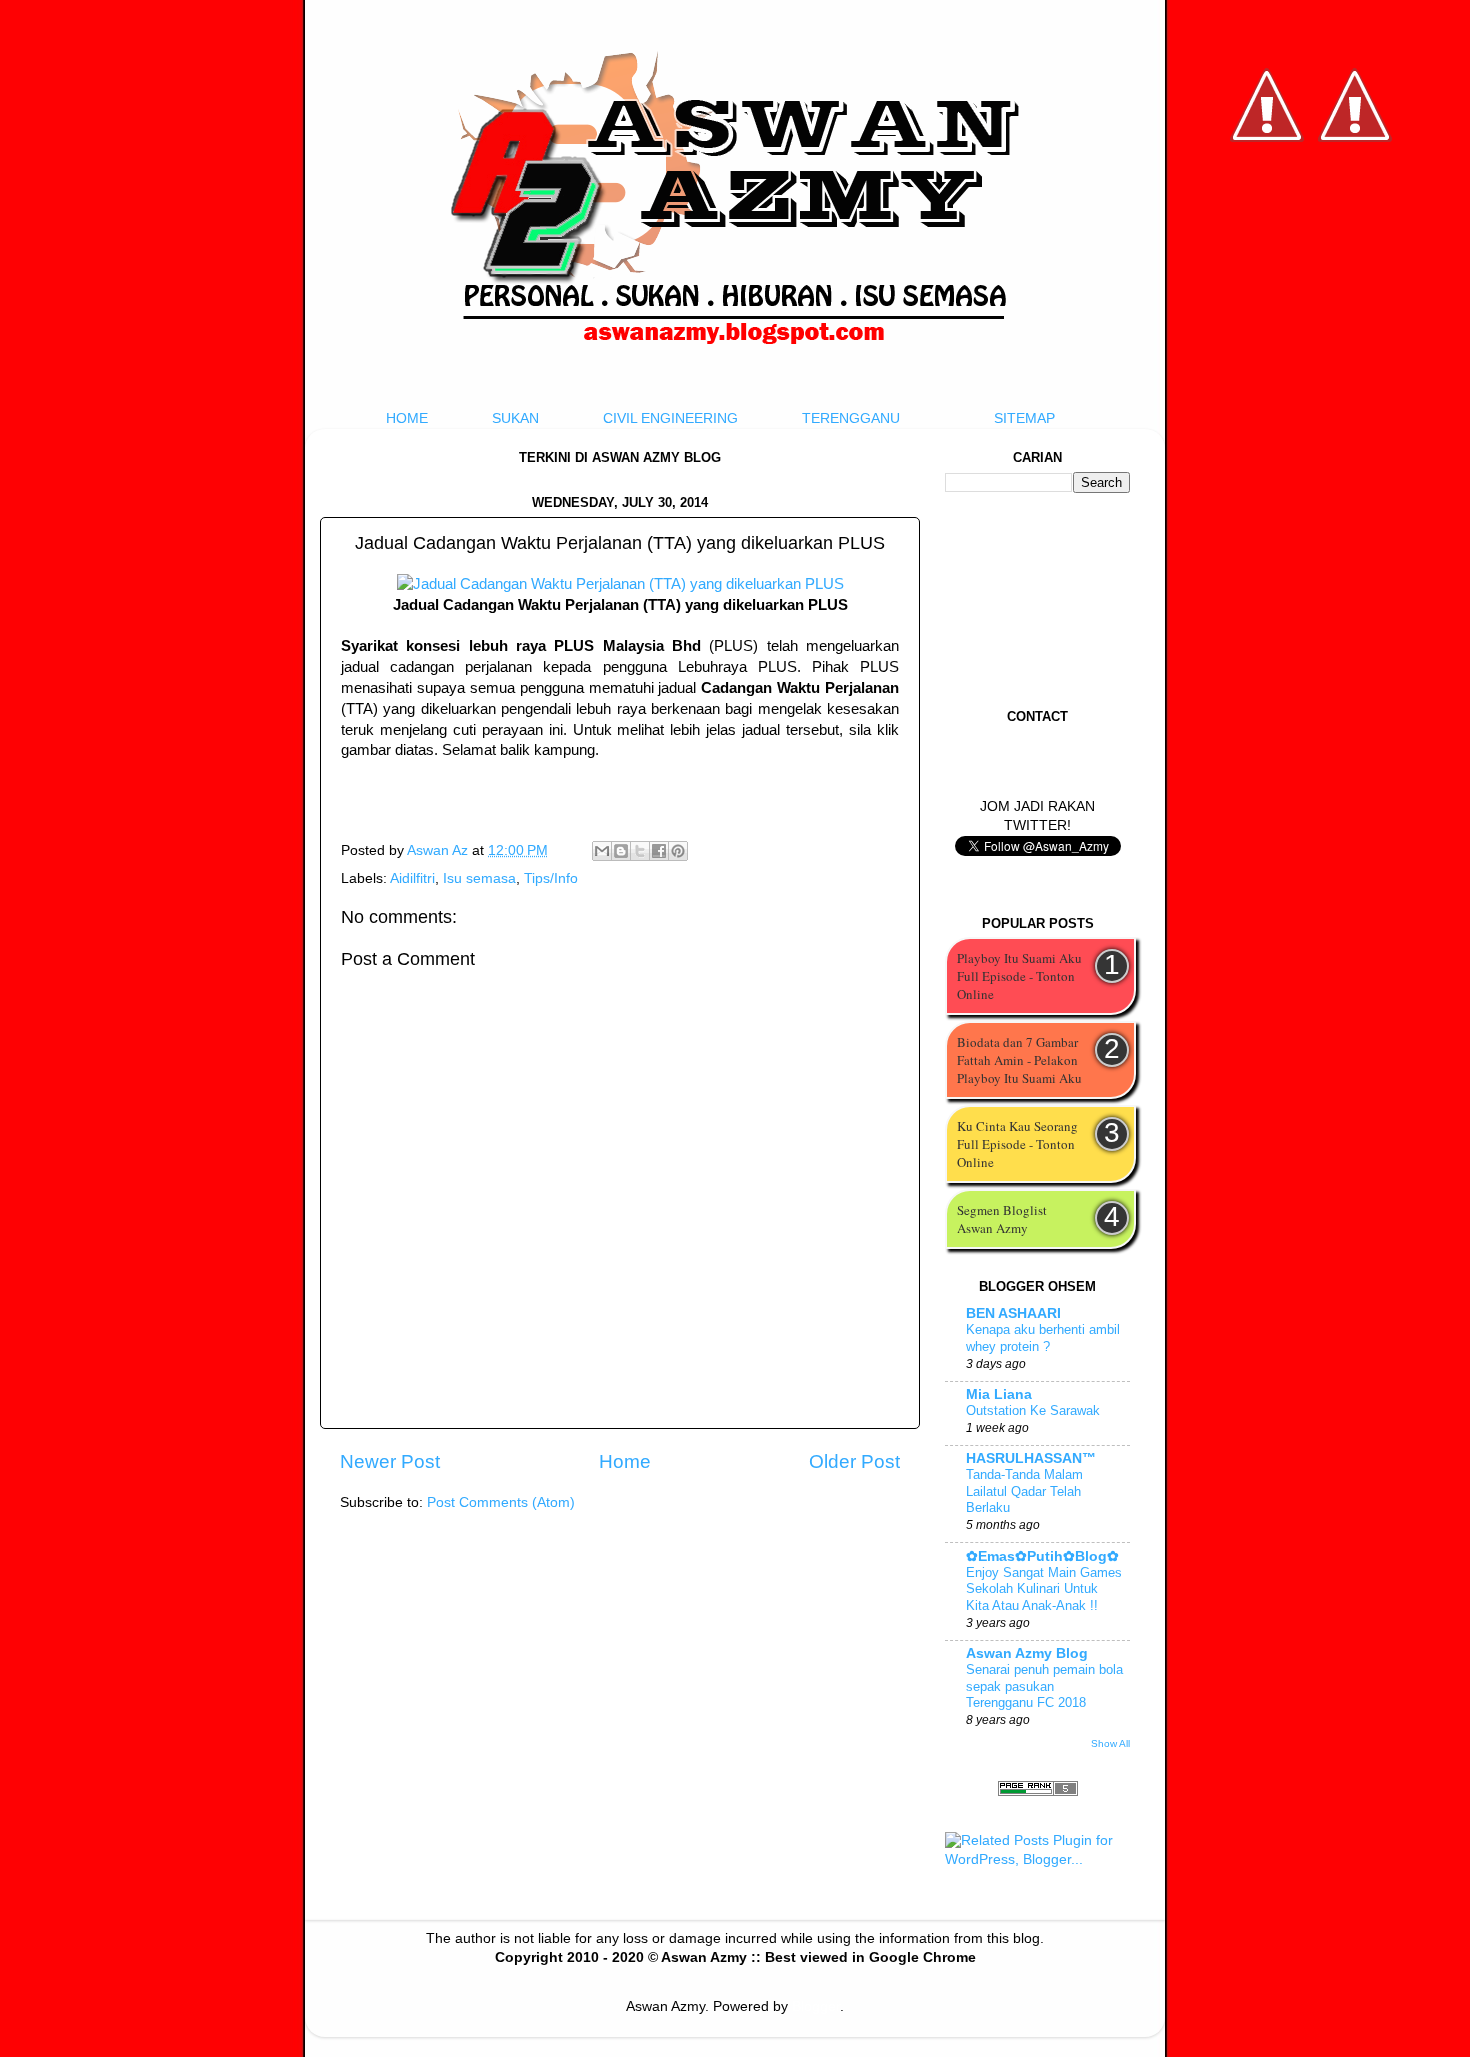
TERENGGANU (851, 418)
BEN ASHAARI (1013, 1313)
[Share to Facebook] (659, 851)
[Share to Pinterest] (678, 851)
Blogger (816, 2006)
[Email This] (602, 851)
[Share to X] (640, 851)
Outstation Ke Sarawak (1033, 1410)
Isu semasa (479, 878)
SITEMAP (1024, 418)
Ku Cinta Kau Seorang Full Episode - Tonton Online (1017, 1144)
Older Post (854, 1461)
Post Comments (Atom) (501, 1502)
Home (625, 1461)
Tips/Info (551, 878)
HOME (407, 418)
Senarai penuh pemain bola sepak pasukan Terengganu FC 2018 (1044, 1686)
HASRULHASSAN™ (1031, 1458)
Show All (1110, 1743)
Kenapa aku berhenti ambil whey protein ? (1043, 1338)
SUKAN (515, 418)
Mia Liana (999, 1394)
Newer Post (390, 1461)
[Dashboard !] (1355, 200)
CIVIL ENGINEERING (670, 418)
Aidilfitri (412, 878)
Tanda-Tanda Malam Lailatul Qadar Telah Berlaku (1024, 1491)
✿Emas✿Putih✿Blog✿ (1042, 1556)
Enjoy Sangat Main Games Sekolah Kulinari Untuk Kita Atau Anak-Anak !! (1044, 1589)
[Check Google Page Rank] (1038, 1791)
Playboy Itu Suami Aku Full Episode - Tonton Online (1019, 976)
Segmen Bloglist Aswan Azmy (1002, 1219)
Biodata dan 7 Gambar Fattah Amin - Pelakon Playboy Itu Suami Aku (1019, 1060)
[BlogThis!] (621, 851)
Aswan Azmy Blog (1027, 1653)
